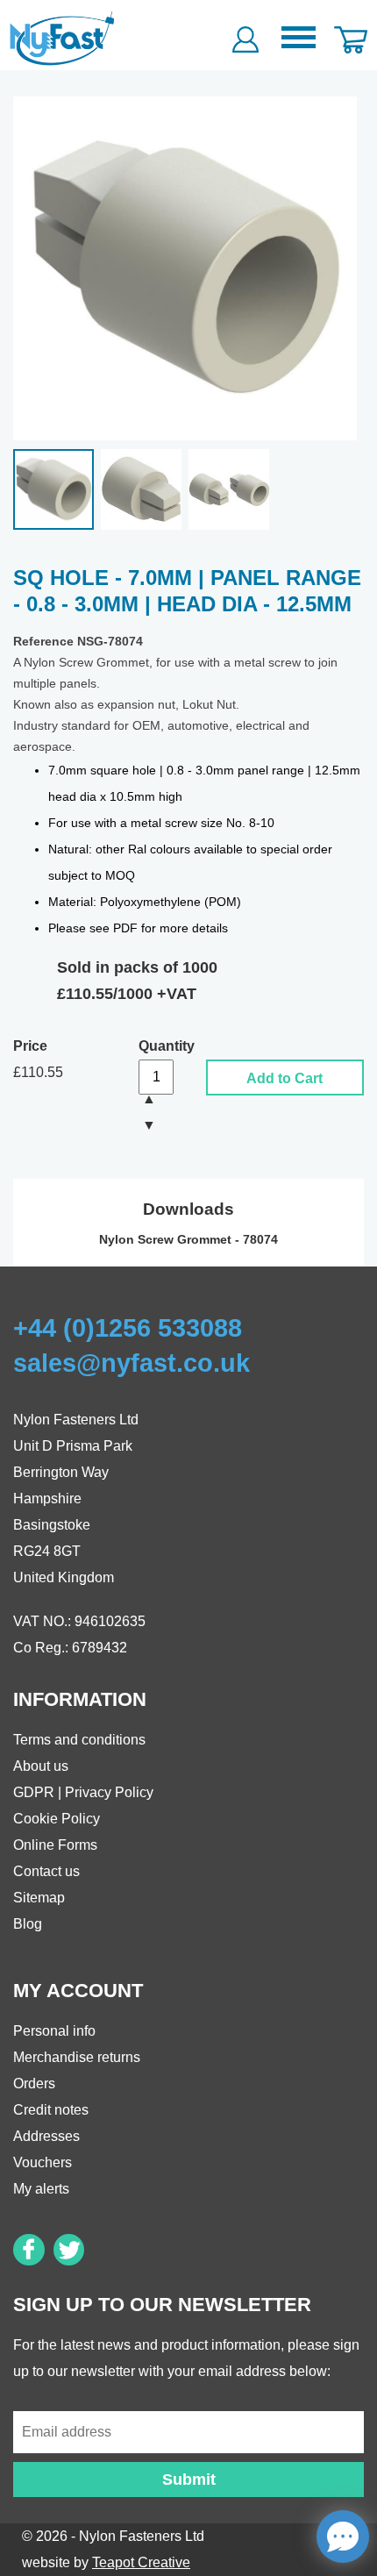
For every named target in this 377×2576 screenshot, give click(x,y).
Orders (34, 2084)
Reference (43, 642)
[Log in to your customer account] (245, 35)
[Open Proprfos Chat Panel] (343, 2537)
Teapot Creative (141, 2562)
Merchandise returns (77, 2057)
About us (41, 1766)
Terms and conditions (79, 1740)
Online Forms (55, 1845)
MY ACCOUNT (78, 1991)
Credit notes (51, 2110)
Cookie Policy (57, 1819)
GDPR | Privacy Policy (83, 1792)
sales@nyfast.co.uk (132, 1363)
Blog (28, 1924)
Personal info (54, 2031)
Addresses (46, 2136)
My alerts (41, 2189)
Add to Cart (285, 1078)
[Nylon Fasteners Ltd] (63, 38)
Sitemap (39, 1898)
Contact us (46, 1871)
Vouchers (43, 2162)
